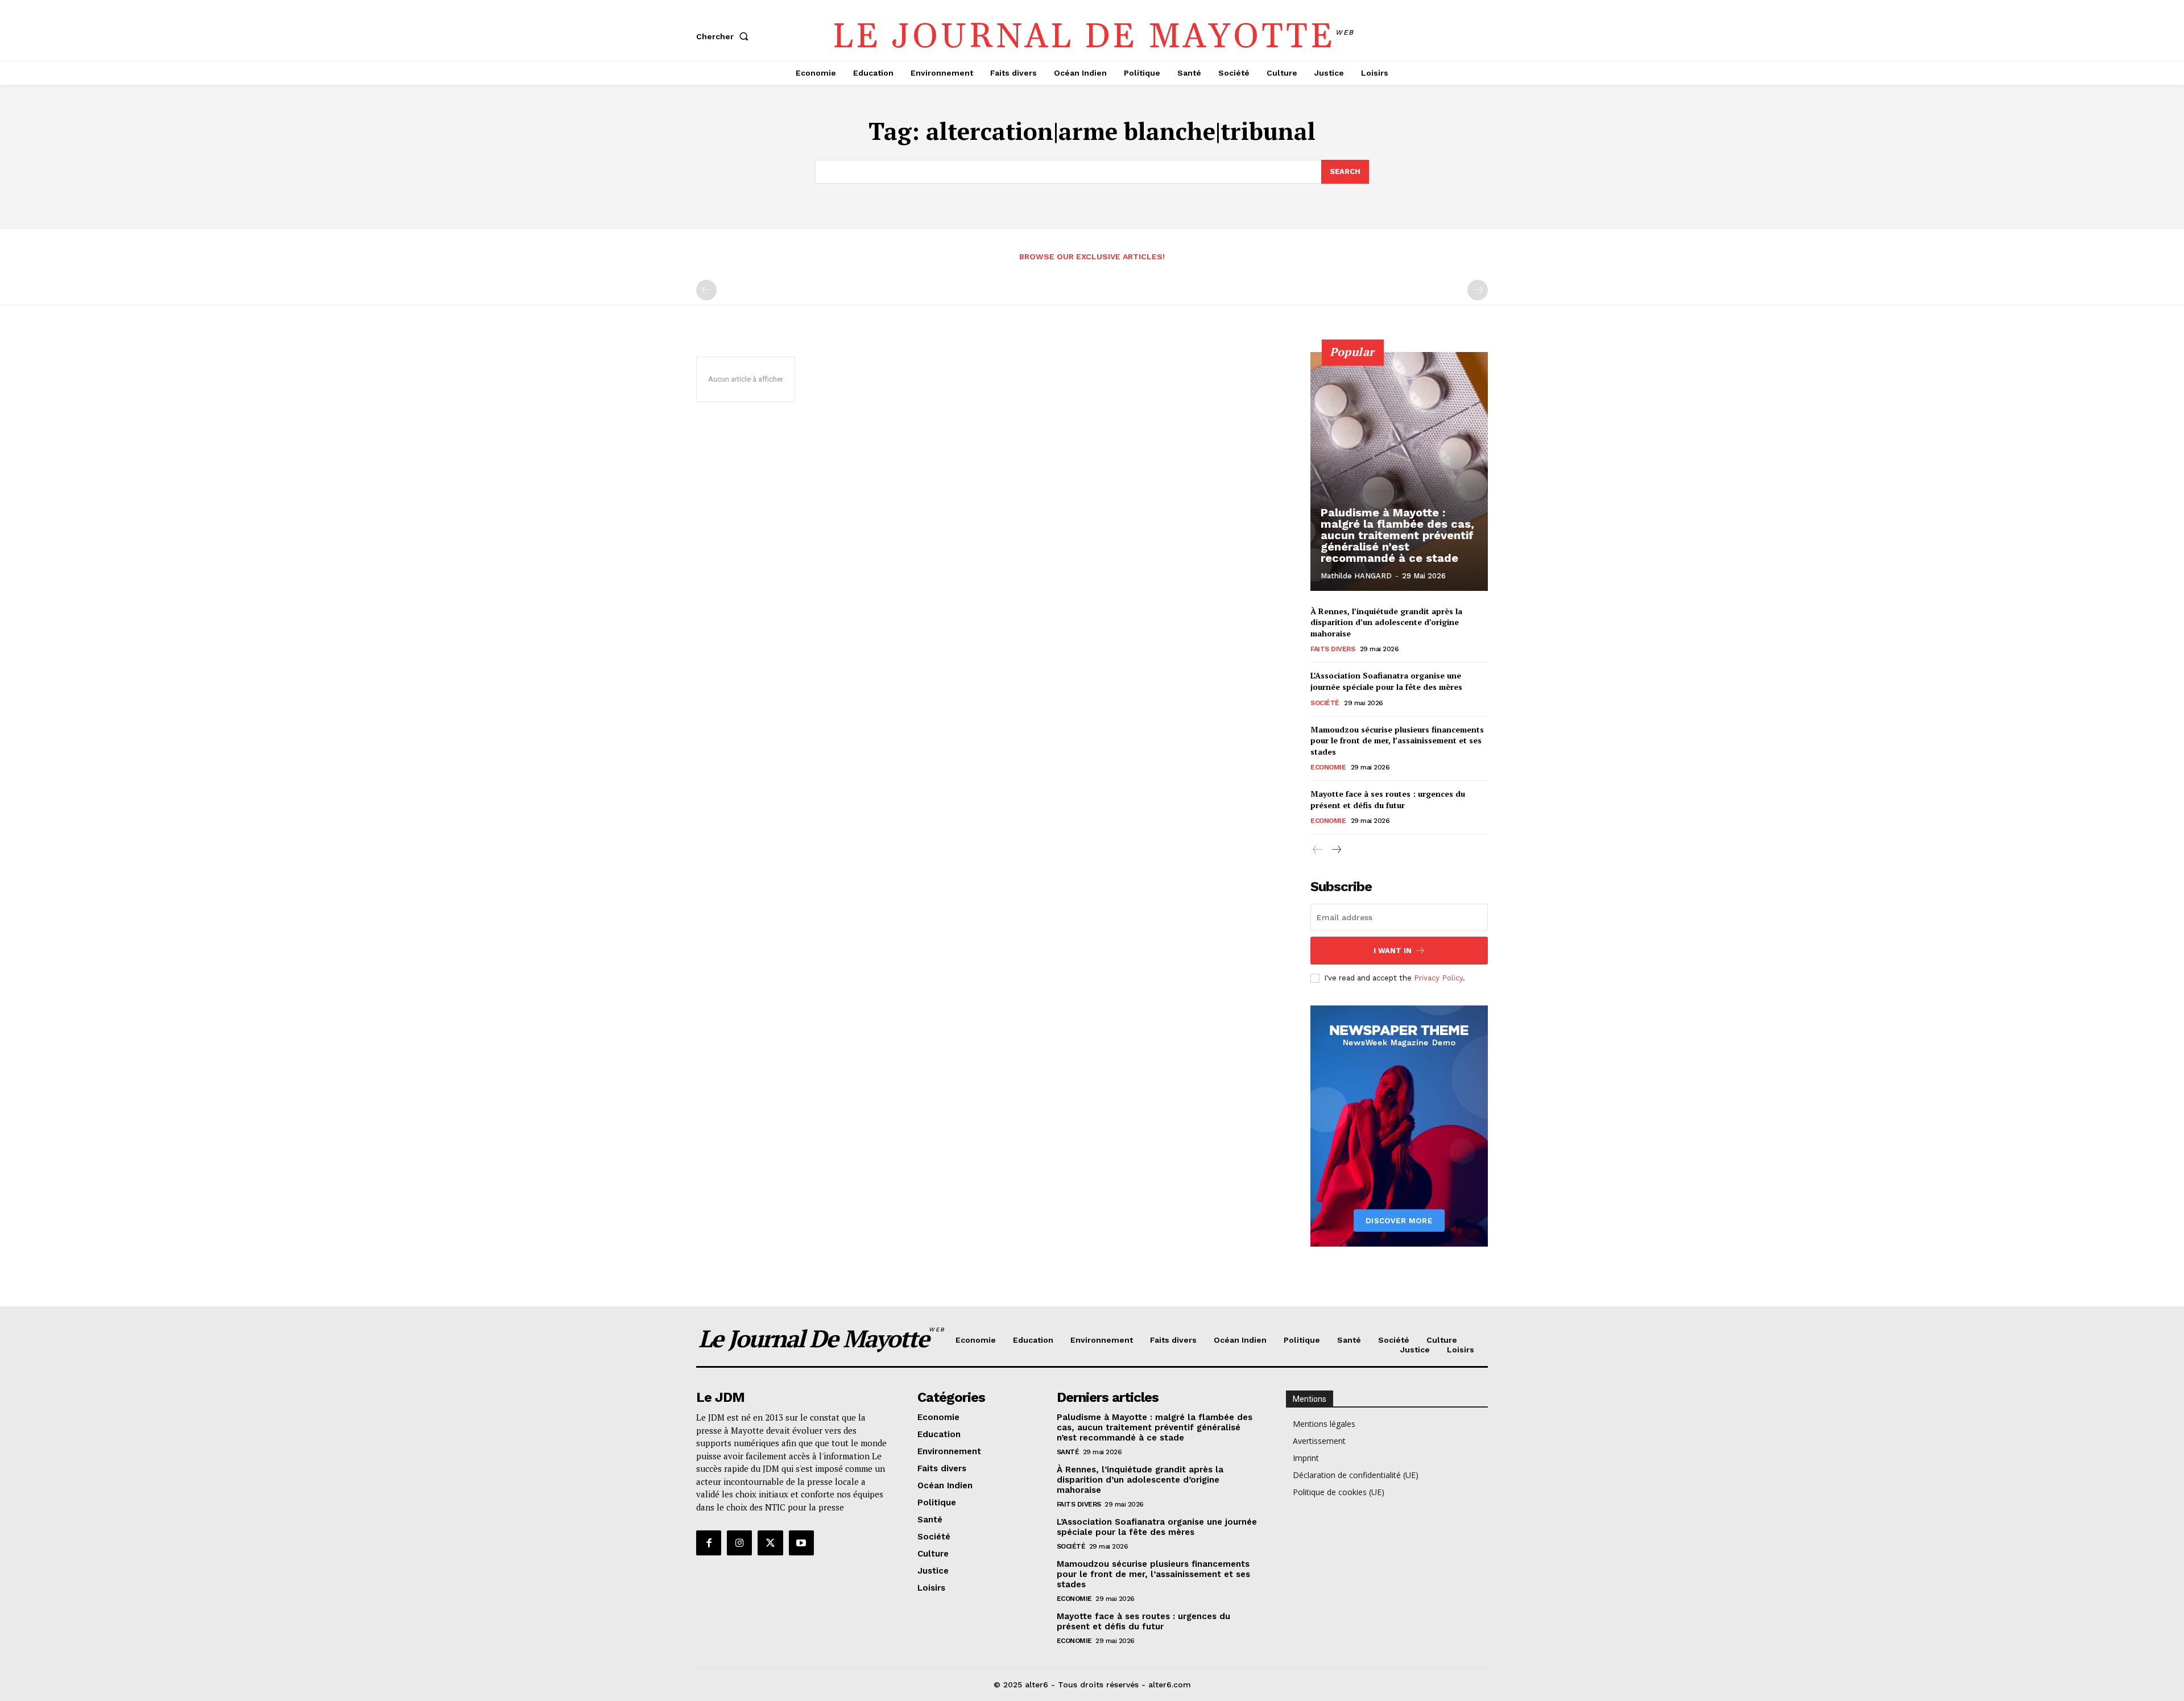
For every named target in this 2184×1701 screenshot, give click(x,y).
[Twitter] (770, 1543)
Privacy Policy (1438, 978)
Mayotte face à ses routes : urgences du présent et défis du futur (1388, 799)
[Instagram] (739, 1543)
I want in (1393, 951)
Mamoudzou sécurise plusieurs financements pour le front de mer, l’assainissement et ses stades (1397, 740)
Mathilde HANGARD (1356, 576)
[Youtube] (801, 1543)
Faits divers (1333, 649)
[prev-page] (706, 290)
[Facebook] (709, 1543)
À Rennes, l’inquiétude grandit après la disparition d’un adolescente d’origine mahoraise (1386, 622)
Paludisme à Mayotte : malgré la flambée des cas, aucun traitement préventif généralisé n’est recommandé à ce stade (1397, 535)
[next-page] (1336, 850)
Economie (1328, 767)
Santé (1068, 1452)
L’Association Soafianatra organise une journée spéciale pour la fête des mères (1386, 681)
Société (1325, 703)
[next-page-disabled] (1478, 290)
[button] (725, 36)
